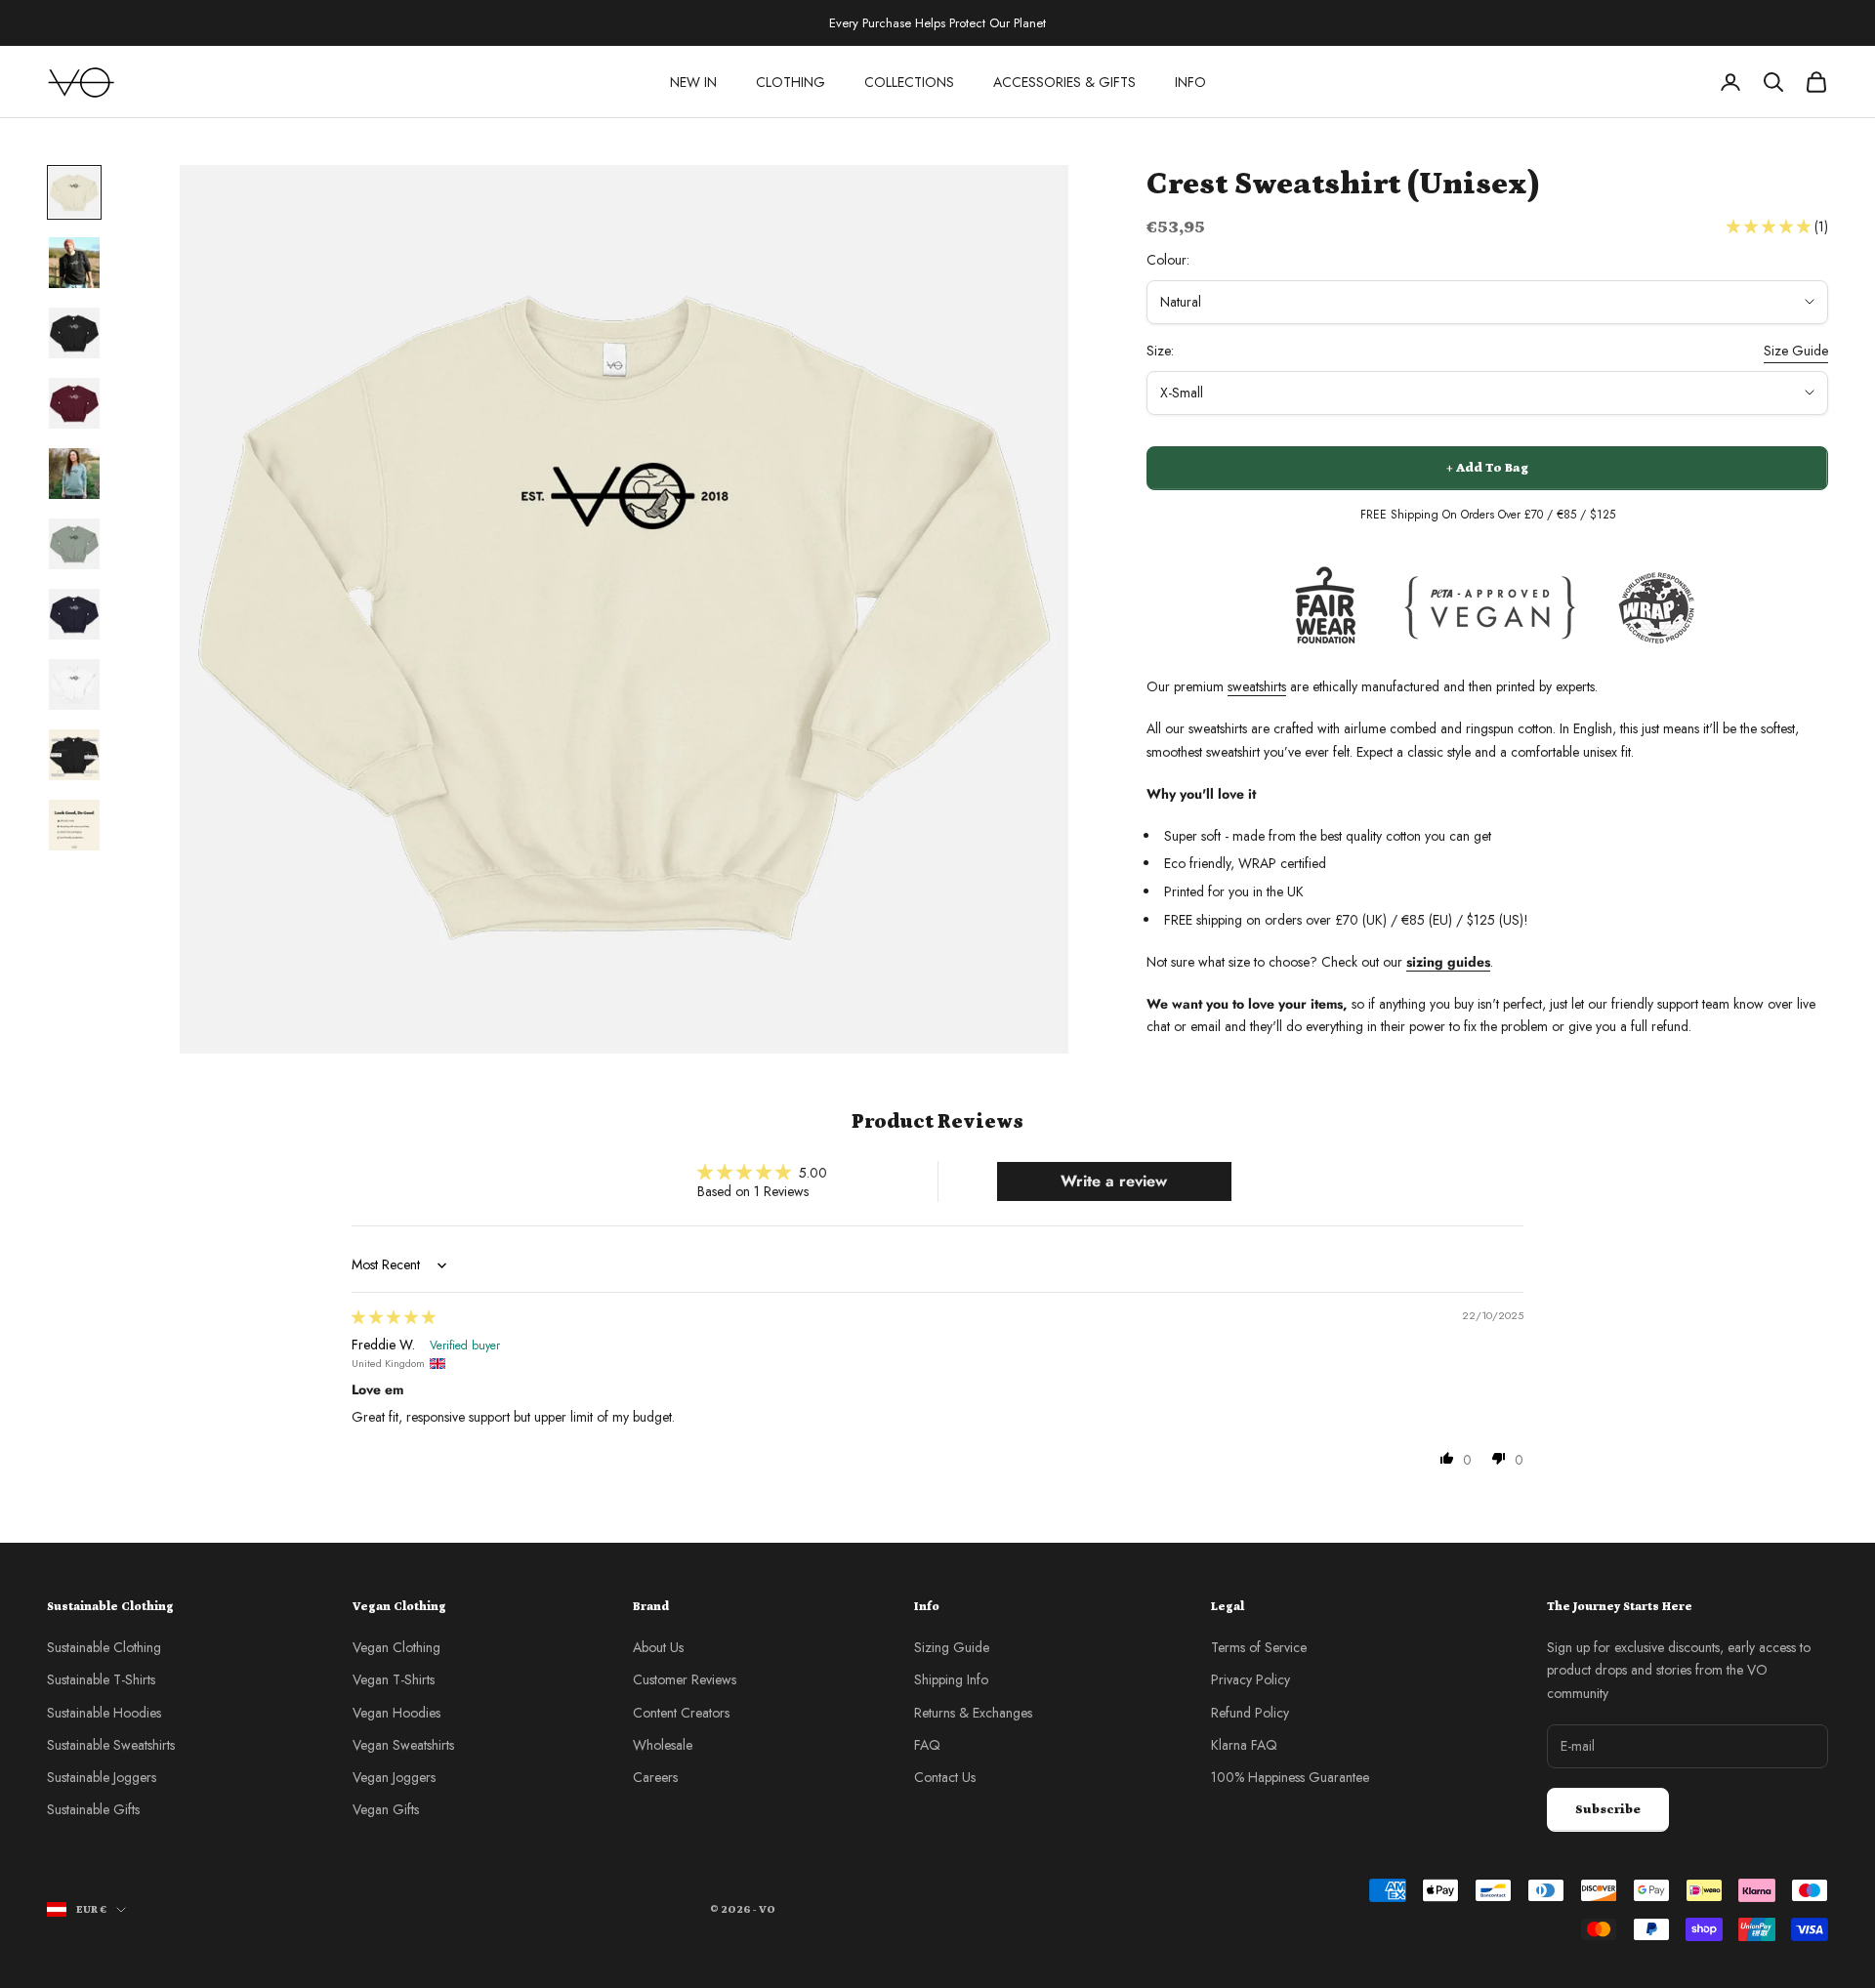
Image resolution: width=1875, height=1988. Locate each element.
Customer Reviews (685, 1679)
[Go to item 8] (74, 684)
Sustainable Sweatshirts (111, 1745)
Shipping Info (951, 1679)
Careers (655, 1777)
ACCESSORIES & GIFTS (1064, 82)
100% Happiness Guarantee (1290, 1777)
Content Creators (681, 1713)
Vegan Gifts (386, 1809)
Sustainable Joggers (102, 1777)
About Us (658, 1647)
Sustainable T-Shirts (101, 1679)
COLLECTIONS (909, 82)
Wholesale (663, 1745)
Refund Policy (1250, 1713)
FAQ (927, 1745)
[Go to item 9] (74, 755)
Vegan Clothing (396, 1647)
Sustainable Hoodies (104, 1713)
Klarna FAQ (1244, 1745)
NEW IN (693, 82)
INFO (1190, 82)
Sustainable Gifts (93, 1809)
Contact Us (945, 1777)
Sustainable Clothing (104, 1647)
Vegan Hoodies (396, 1713)
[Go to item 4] (74, 403)
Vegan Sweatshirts (403, 1745)
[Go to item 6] (74, 544)
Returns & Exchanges (973, 1713)
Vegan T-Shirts (394, 1679)
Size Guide (1796, 351)
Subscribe (1608, 1810)
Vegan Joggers (394, 1777)
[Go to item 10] (74, 825)
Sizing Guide (952, 1647)
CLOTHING (791, 82)
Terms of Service (1259, 1647)
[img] (394, 1317)
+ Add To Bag (1487, 468)
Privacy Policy (1250, 1679)
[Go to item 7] (74, 614)
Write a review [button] (1114, 1181)
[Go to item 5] (74, 474)
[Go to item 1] (74, 192)
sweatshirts (1257, 686)
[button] (1771, 227)
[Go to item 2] (74, 263)
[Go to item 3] (74, 333)
